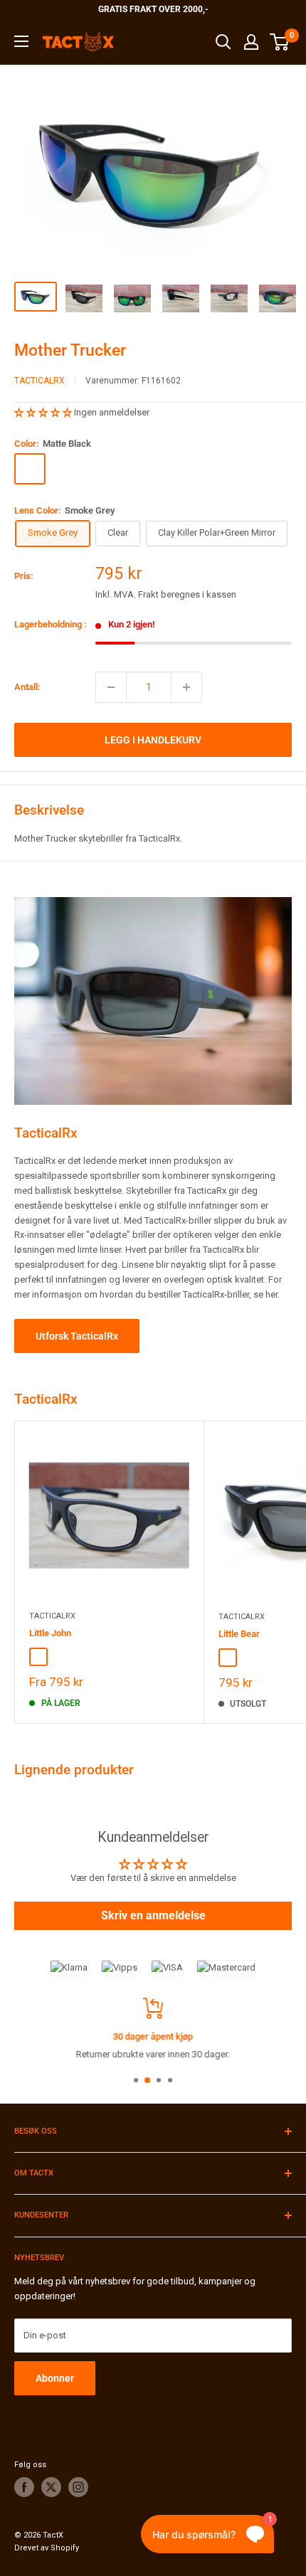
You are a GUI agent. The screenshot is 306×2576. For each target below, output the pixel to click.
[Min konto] (251, 42)
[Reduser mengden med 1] (111, 687)
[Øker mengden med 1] (186, 687)
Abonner (55, 2378)
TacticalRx (39, 381)
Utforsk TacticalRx (77, 1336)
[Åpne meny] (21, 41)
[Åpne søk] (223, 42)
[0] (280, 42)
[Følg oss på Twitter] (51, 2487)
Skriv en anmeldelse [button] (153, 1915)
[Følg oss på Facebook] (24, 2487)
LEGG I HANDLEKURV (153, 740)
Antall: (27, 687)
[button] (44, 412)
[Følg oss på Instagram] (78, 2487)
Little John (50, 1633)
